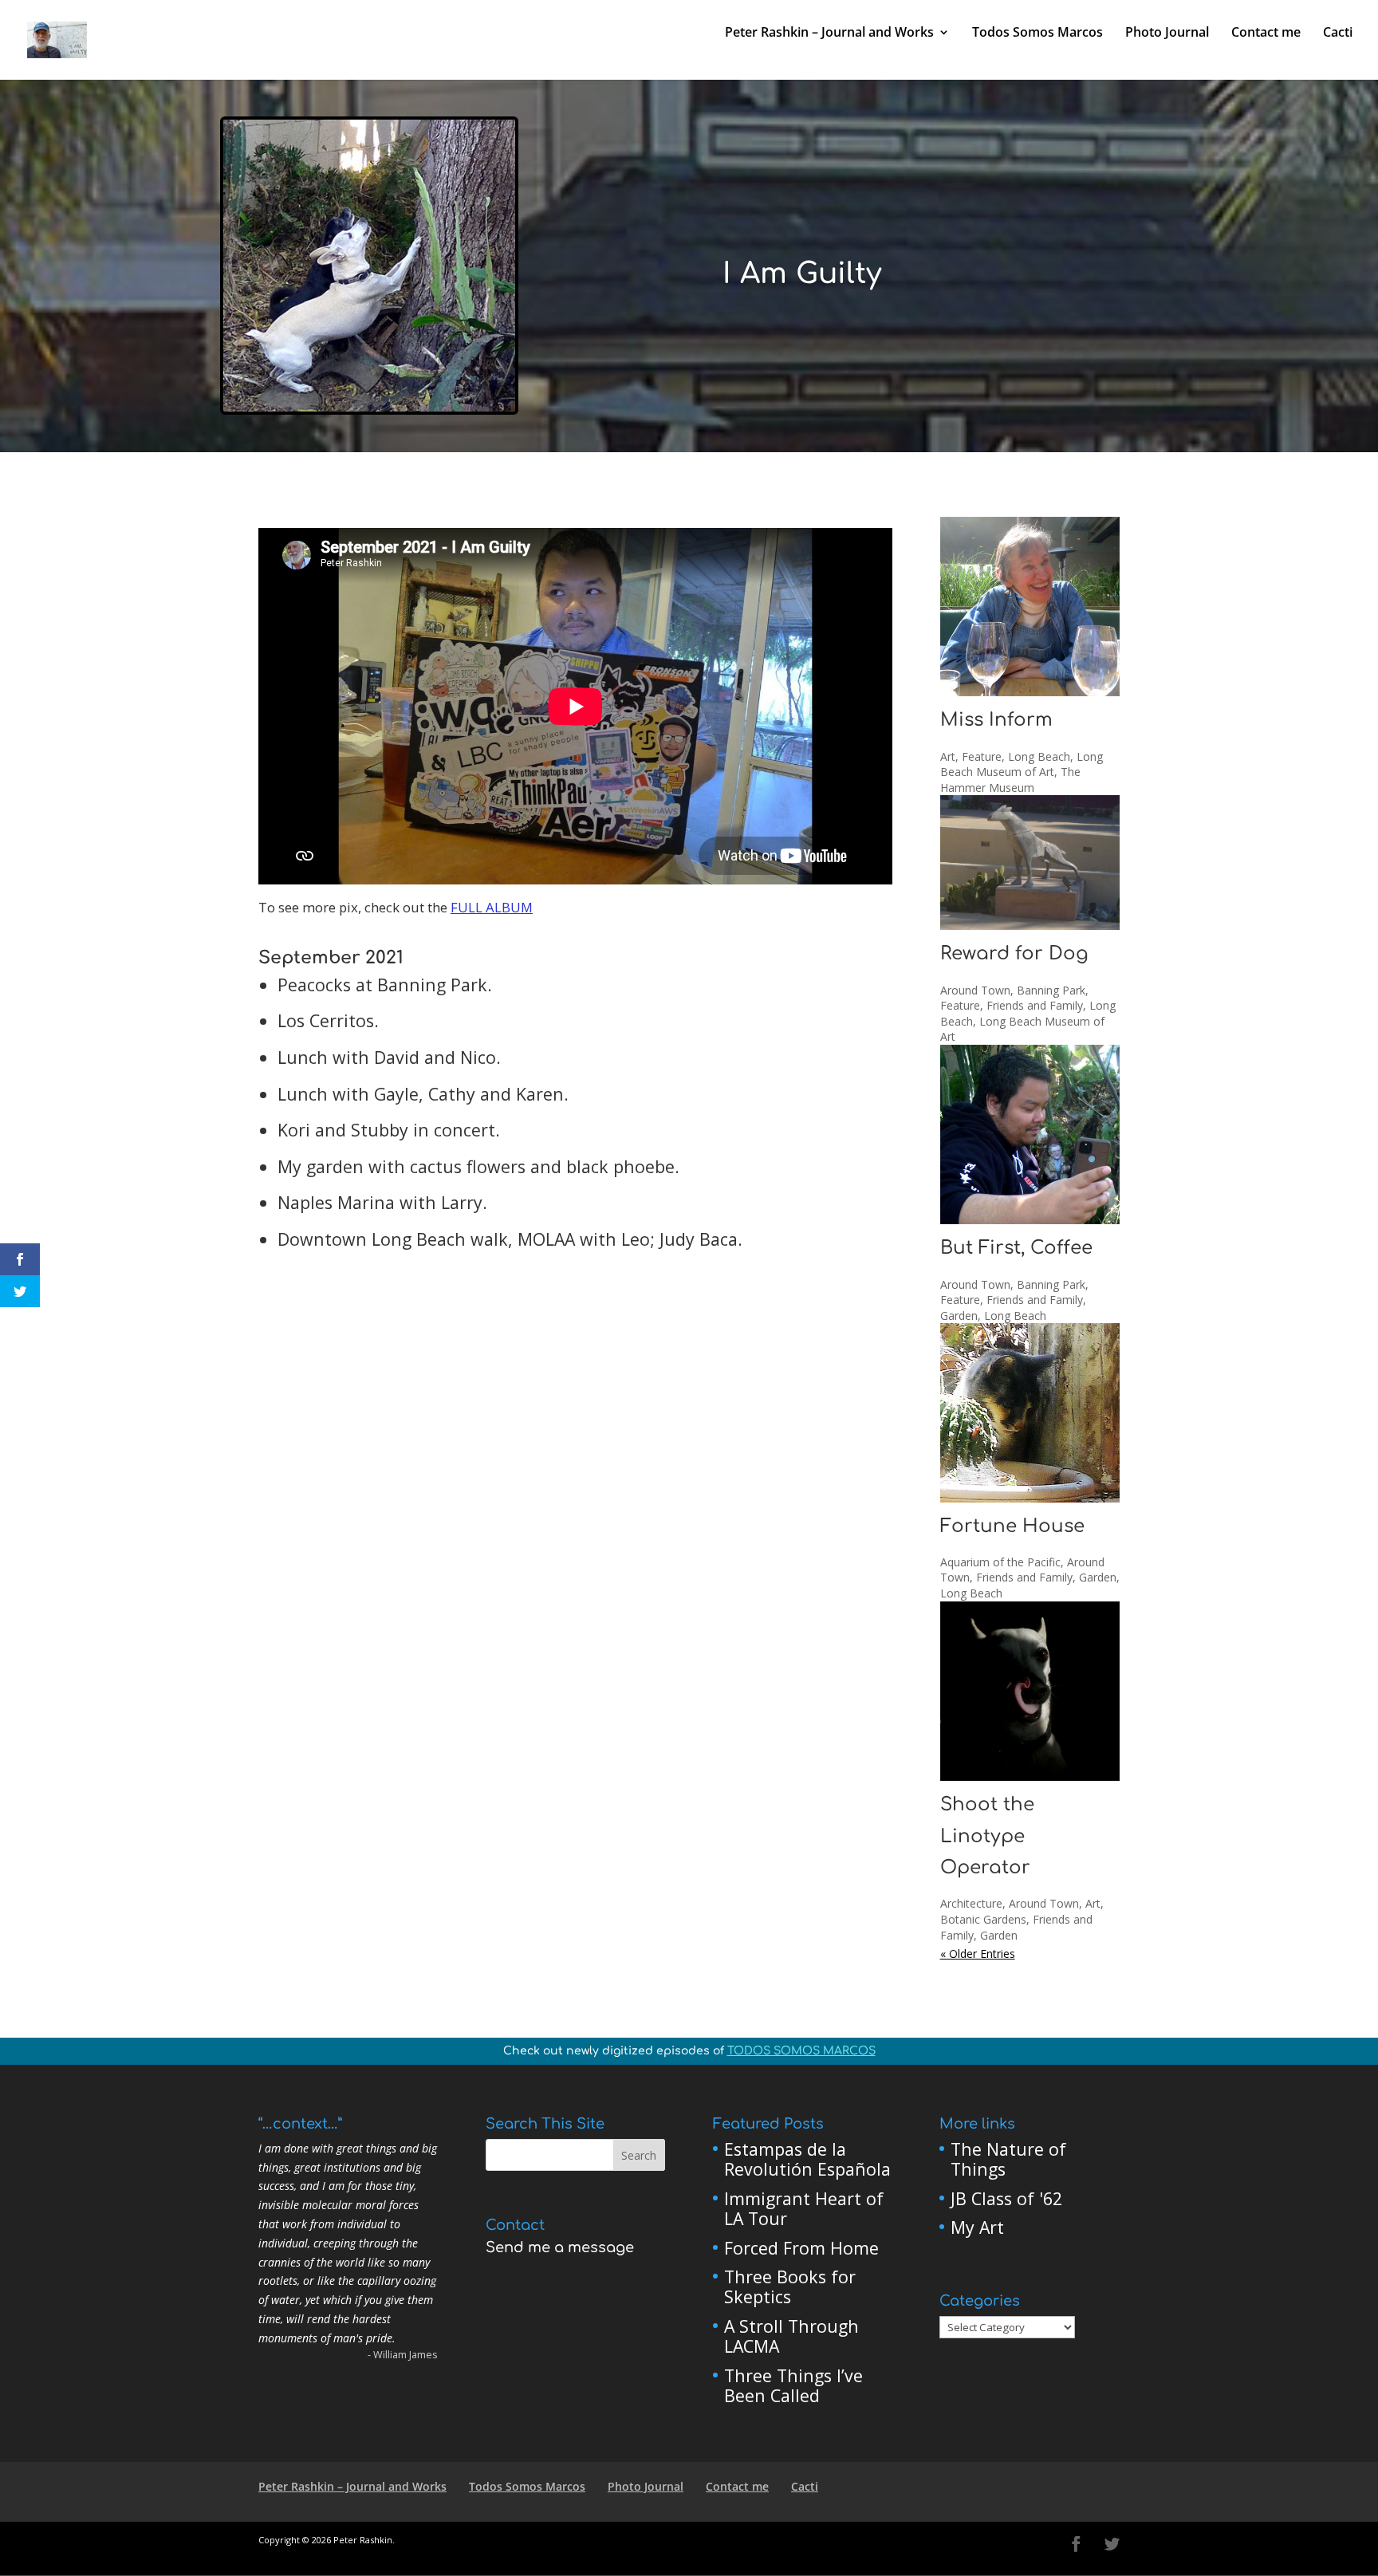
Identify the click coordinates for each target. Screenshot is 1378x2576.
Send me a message (560, 2247)
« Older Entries (978, 1954)
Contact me (1266, 33)
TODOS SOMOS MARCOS (801, 2051)
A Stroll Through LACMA (791, 2336)
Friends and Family (1035, 1005)
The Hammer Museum (1010, 780)
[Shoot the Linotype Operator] (1030, 1691)
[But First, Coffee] (1030, 1134)
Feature (982, 756)
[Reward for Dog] (1030, 863)
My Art (977, 2227)
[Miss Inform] (1030, 607)
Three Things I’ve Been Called (793, 2386)
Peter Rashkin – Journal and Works (829, 33)
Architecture (971, 1903)
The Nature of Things (1008, 2159)
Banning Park (1051, 990)
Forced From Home (801, 2248)
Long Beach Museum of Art (1022, 764)
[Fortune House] (1030, 1412)
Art (948, 756)
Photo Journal (1167, 33)
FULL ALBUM (492, 907)
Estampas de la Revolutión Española (807, 2159)
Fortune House (1012, 1526)
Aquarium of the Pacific (1000, 1562)
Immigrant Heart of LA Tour (804, 2209)
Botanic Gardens (983, 1919)
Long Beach (1039, 756)
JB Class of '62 (1006, 2198)
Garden (959, 1316)
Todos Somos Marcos (1037, 33)
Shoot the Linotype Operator (987, 1836)
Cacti (1338, 33)
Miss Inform (996, 720)
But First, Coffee (1016, 1248)
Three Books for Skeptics (790, 2287)
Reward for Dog (1014, 953)
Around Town (975, 990)
